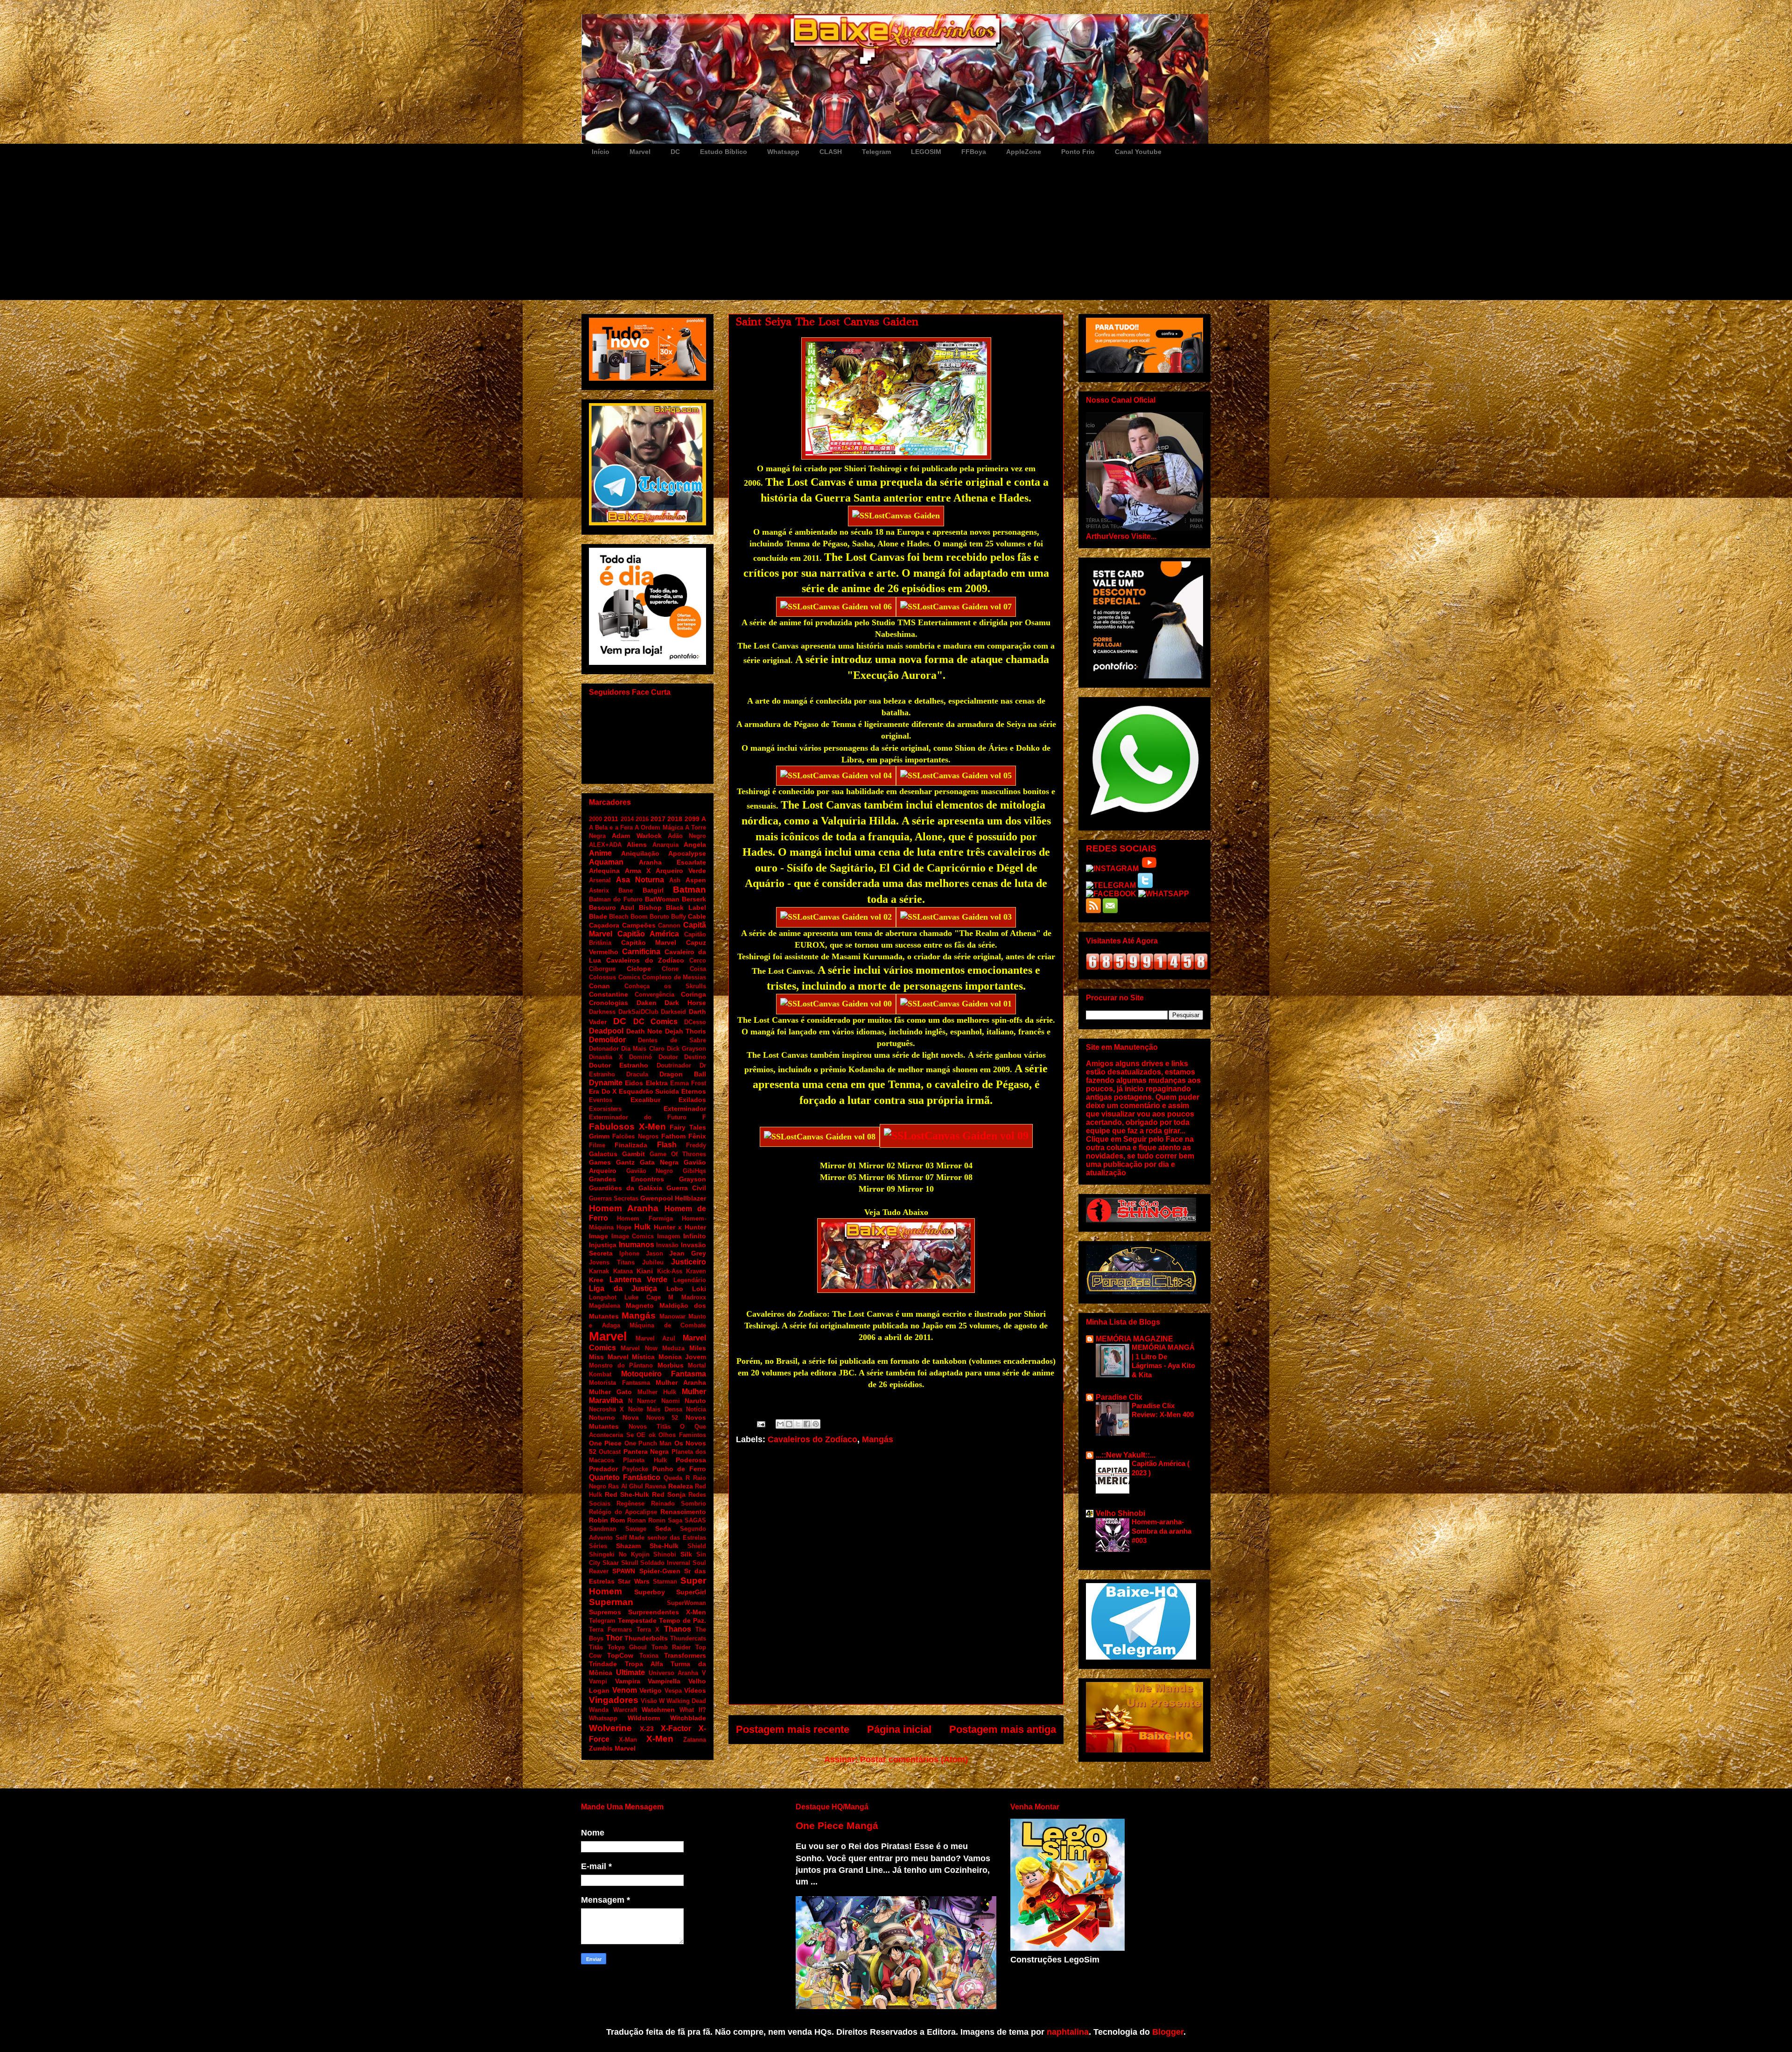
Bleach (619, 917)
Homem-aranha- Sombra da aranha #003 (1162, 1531)
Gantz (625, 1162)
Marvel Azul (655, 1338)
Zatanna (695, 1740)
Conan (599, 986)
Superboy (650, 1592)
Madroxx (694, 1297)
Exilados (692, 1100)
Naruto (695, 1401)
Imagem (669, 1236)
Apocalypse (687, 853)
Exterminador (685, 1109)
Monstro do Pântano (621, 1365)
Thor (614, 1638)
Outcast (610, 1452)
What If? (693, 1710)
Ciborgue (602, 969)
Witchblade (688, 1718)
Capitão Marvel (649, 942)
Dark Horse (685, 1003)
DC (675, 152)
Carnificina (641, 952)
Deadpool (606, 1031)
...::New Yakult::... (1126, 1455)
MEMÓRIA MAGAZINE (1134, 1339)
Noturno (602, 1417)
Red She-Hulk (627, 1494)
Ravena (655, 1486)
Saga (675, 1520)
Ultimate (630, 1672)
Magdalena (605, 1306)
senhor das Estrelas (677, 1538)
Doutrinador (674, 1065)
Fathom (673, 1136)
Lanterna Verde (639, 1280)
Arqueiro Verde (681, 871)
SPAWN (624, 1571)
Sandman (603, 1529)
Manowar (672, 1316)
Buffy (679, 917)
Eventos (601, 1100)
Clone (670, 969)
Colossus (602, 977)
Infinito (695, 1236)
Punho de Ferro (679, 1469)
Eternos (694, 1091)
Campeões (639, 925)
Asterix (599, 890)
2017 (658, 819)
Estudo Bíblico (724, 152)
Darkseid (673, 1012)
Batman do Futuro (616, 899)
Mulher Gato (610, 1392)
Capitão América (648, 934)
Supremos (605, 1612)
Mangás (878, 1439)
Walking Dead (686, 1701)
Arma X (638, 871)
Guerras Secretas (614, 1198)
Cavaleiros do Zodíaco (812, 1439)
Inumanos (637, 1245)
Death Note (644, 1031)
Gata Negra (659, 1162)
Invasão (667, 1245)
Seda (663, 1529)
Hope (624, 1227)
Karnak (599, 1271)
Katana (623, 1271)
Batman (689, 890)
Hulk (642, 1227)
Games (600, 1162)
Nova (631, 1417)
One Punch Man (648, 1443)
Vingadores (614, 1700)
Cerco (698, 960)
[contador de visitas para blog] (1147, 967)
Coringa (693, 994)
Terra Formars (610, 1630)
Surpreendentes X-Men (667, 1612)
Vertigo (651, 1690)
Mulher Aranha (681, 1382)
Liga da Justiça (623, 1288)
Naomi (671, 1401)
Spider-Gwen (660, 1571)
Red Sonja (669, 1494)
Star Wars (633, 1581)
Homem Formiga (645, 1218)
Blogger (1168, 2032)
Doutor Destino (682, 1057)
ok (652, 1435)
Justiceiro (689, 1262)
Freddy (696, 1145)
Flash (667, 1145)
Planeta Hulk (645, 1460)
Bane (626, 890)
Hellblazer (690, 1198)
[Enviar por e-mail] (780, 1424)
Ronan (637, 1520)
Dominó (640, 1057)
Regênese (630, 1504)
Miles (698, 1348)
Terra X (648, 1630)
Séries (598, 1546)
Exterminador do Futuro (638, 1117)
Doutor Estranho (619, 1065)
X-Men (660, 1739)
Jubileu (653, 1262)
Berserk (694, 899)
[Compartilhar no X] (798, 1424)
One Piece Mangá (837, 1825)
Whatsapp (783, 152)
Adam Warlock (637, 836)
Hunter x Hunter (680, 1227)
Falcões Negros (635, 1136)
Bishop (650, 907)
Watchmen (658, 1710)
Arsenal (600, 880)
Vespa (673, 1691)
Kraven (696, 1271)
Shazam (628, 1546)
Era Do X (603, 1091)
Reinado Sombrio (679, 1504)
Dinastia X (606, 1057)
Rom (618, 1520)
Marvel (640, 152)
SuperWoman (686, 1603)
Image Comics (633, 1236)
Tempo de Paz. (682, 1620)
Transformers (685, 1655)
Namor (647, 1401)
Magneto (640, 1305)
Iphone (629, 1253)
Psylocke (635, 1469)
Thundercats (688, 1638)
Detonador (604, 1049)
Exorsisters (605, 1109)
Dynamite (606, 1083)
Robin (598, 1520)
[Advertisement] (896, 230)
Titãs (596, 1647)
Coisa (698, 969)
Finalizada (631, 1145)
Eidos (634, 1083)
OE (641, 1435)
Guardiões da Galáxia (626, 1188)
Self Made (630, 1538)
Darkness (602, 1012)
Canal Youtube (1138, 152)
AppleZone (1024, 152)
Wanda (599, 1710)
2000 (595, 819)
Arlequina (604, 871)
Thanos (678, 1629)
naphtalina (1068, 2032)
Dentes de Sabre (672, 1040)
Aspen (696, 880)
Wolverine (610, 1728)
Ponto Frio (1078, 152)
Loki (699, 1289)
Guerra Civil (686, 1188)
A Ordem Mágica (659, 827)
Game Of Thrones (678, 1154)
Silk (686, 1554)
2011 (611, 819)
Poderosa (691, 1460)
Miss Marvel (609, 1357)
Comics (629, 977)
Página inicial (899, 1729)
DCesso (695, 1022)
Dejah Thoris (686, 1031)
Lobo (675, 1289)
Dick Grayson (686, 1049)
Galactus (603, 1154)
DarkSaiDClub (638, 1012)
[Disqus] (896, 1580)
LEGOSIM (926, 152)
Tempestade (637, 1620)
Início (601, 152)
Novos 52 (662, 1418)
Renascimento (683, 1512)
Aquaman (606, 862)
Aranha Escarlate (673, 862)
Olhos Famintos (682, 1435)
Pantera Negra (646, 1452)
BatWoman (662, 899)
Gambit (633, 1154)
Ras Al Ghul (626, 1486)
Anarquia (665, 845)
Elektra (657, 1083)
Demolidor (607, 1040)
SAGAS (695, 1520)
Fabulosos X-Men (627, 1127)
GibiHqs (694, 1171)
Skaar (611, 1563)
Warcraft (625, 1710)
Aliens (637, 845)
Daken (647, 1003)
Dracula (637, 1074)
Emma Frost (688, 1083)
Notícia (696, 1409)
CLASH (831, 152)
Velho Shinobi (1120, 1513)
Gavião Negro (650, 1171)
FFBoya (974, 152)
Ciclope (639, 969)
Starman (665, 1581)
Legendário (690, 1280)
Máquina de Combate (668, 1325)
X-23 (647, 1729)
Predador (603, 1469)
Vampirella (664, 1681)
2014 (627, 819)
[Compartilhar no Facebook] (807, 1424)
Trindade (603, 1664)
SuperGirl (691, 1592)
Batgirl (653, 890)
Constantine (609, 994)
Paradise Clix (1119, 1397)
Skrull (630, 1563)
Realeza (681, 1486)
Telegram (876, 152)
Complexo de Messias (674, 977)
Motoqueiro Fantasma (664, 1374)
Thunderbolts (646, 1638)
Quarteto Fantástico (625, 1477)
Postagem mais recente (793, 1729)
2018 (675, 819)
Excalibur (645, 1100)
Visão (649, 1701)
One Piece (605, 1443)
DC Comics (656, 1022)
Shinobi (665, 1554)
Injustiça (603, 1245)
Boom (639, 917)
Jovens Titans (612, 1262)
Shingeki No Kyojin (619, 1554)
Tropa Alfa (644, 1664)
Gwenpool (657, 1198)
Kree (596, 1280)
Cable (697, 916)
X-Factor (676, 1728)
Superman (611, 1602)
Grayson (693, 1179)
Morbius (671, 1365)
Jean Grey (688, 1253)
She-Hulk (664, 1546)
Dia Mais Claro (643, 1049)
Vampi (598, 1681)
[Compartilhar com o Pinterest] (816, 1424)
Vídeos (695, 1690)
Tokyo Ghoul (627, 1647)
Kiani (645, 1271)
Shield (697, 1546)
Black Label (686, 907)
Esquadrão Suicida (649, 1091)
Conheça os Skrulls (665, 986)
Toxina (649, 1656)
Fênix (697, 1136)
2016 (642, 819)
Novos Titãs (650, 1427)
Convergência (654, 995)
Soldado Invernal (665, 1563)
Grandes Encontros (626, 1179)
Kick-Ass (670, 1271)
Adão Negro (687, 836)
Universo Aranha (674, 1673)
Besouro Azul (612, 907)
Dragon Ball (683, 1074)
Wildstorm (644, 1718)
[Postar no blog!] (789, 1424)
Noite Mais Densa (655, 1409)
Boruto (659, 917)
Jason (654, 1253)
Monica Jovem (682, 1357)
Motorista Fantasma (619, 1383)
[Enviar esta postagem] (760, 1424)
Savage (636, 1529)
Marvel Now (639, 1348)
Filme (597, 1145)
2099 (692, 819)
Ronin (657, 1520)
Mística (643, 1357)
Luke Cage (643, 1297)
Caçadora (604, 925)
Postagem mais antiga (1003, 1729)
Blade (598, 916)
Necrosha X (606, 1409)
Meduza (673, 1348)
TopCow (620, 1655)
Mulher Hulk (657, 1392)
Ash (675, 880)
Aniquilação (640, 853)
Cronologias (609, 1003)
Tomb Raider (671, 1647)
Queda (673, 1478)
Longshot (603, 1297)
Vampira (628, 1681)
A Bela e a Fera (611, 827)
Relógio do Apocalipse (623, 1512)
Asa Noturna (640, 880)
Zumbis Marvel (612, 1748)
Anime (600, 853)
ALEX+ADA (605, 845)
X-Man (628, 1740)
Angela (695, 845)
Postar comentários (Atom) (914, 1759)
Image (598, 1236)
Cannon (669, 925)
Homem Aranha (624, 1208)
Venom (625, 1690)
